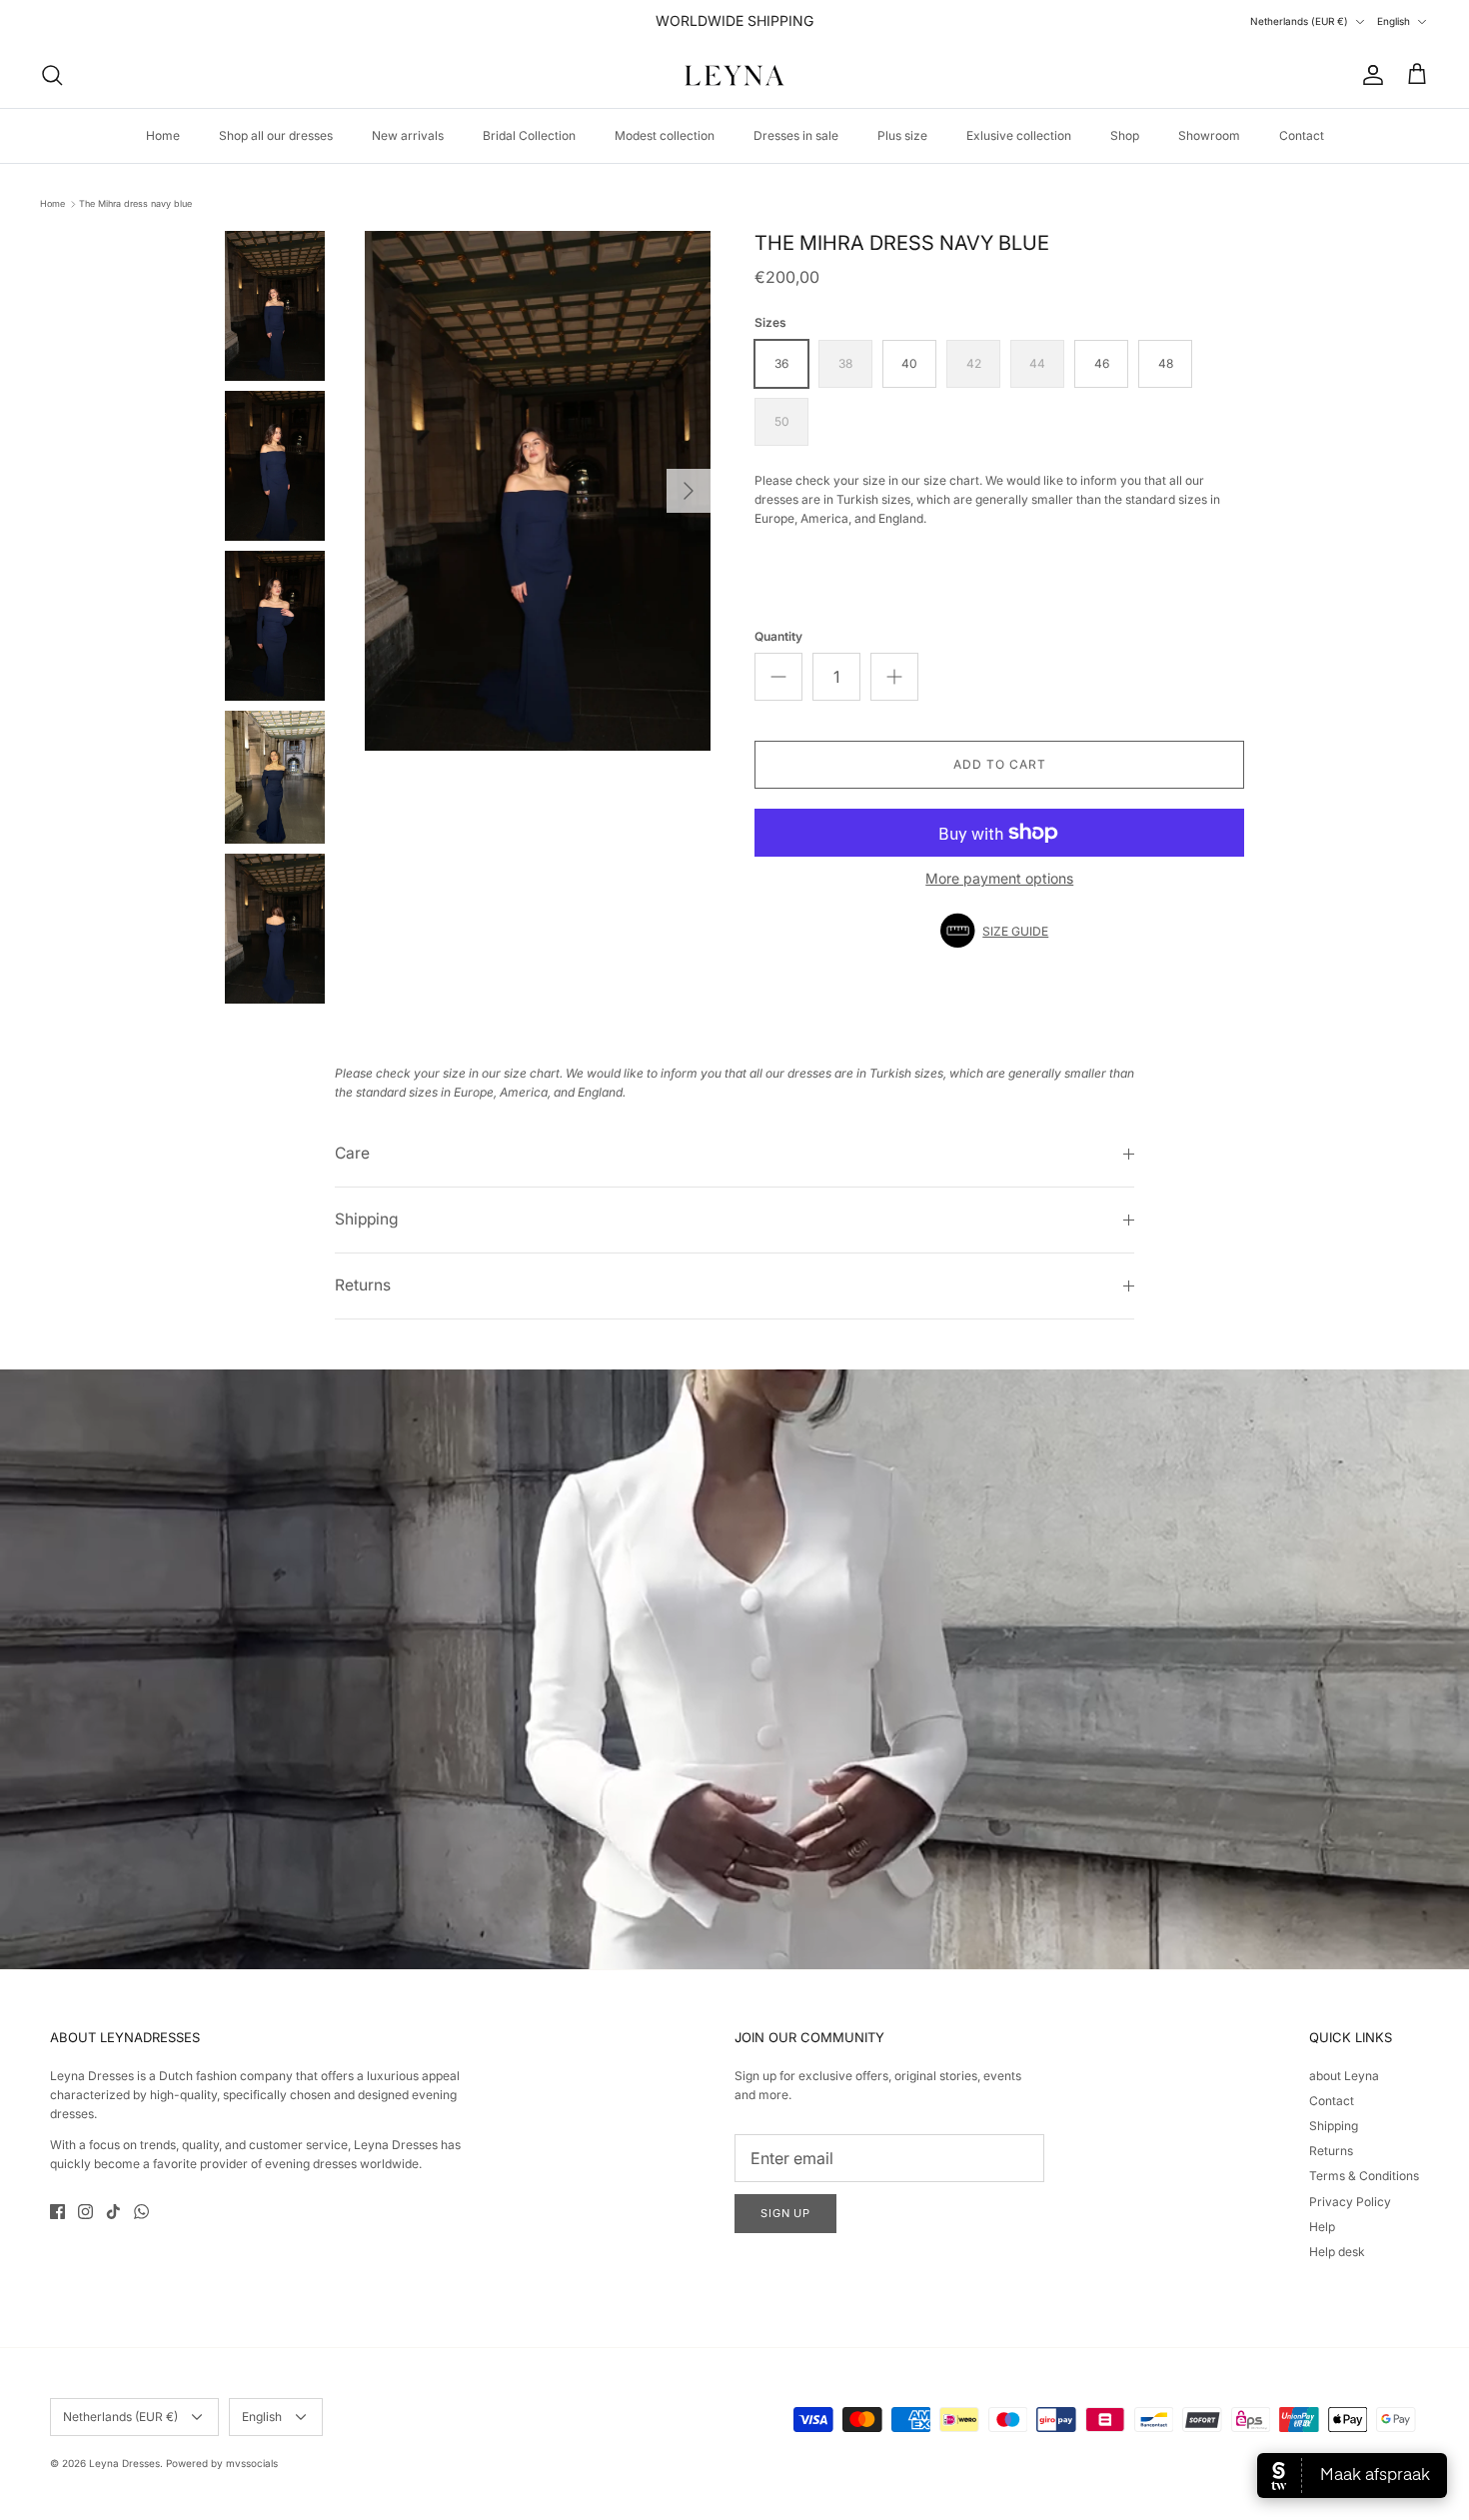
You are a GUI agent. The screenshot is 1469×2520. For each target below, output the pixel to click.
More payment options (999, 879)
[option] (538, 491)
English (1394, 21)
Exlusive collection (1019, 135)
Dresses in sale (796, 135)
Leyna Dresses (124, 2463)
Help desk (1337, 2252)
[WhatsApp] (141, 2212)
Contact (1302, 135)
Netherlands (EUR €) (1299, 21)
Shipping (367, 1219)
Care (352, 1153)
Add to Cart (1000, 764)
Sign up (785, 2213)
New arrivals (408, 135)
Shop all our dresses (276, 135)
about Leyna (1344, 2076)
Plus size (902, 135)
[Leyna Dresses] (734, 75)
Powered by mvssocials (222, 2463)
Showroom (1209, 135)
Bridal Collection (529, 135)
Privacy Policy (1350, 2202)
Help (1322, 2227)
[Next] (689, 491)
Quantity (778, 636)
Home (163, 135)
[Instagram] (85, 2212)
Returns (363, 1285)
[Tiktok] (113, 2212)
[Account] (1369, 75)
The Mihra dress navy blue (135, 203)
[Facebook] (57, 2212)
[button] (999, 931)
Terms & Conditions (1364, 2176)
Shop (1125, 135)
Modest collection (665, 135)
